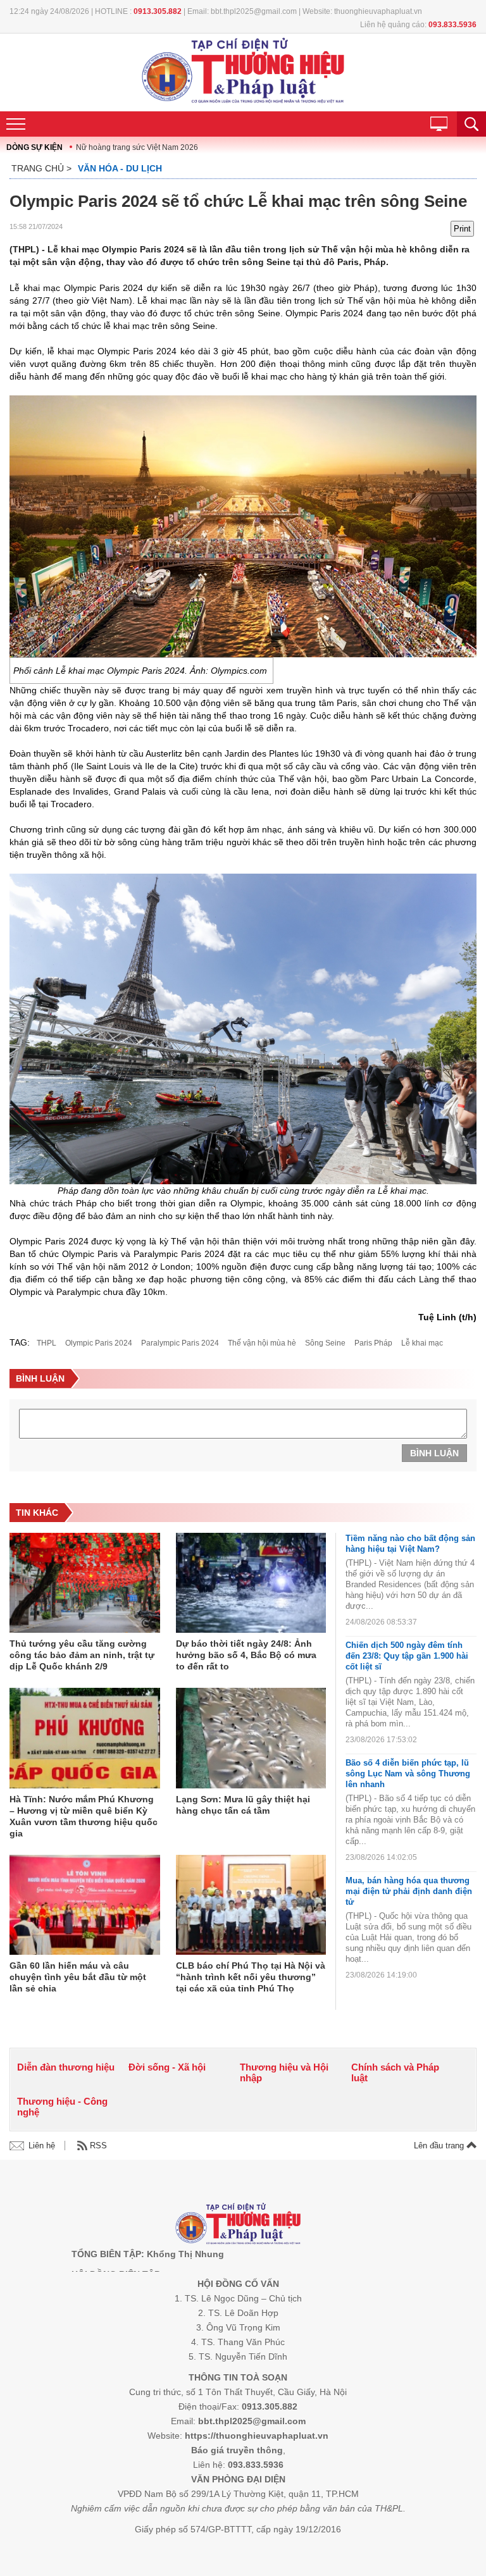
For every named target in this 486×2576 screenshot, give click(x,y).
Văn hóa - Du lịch (120, 168)
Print (462, 229)
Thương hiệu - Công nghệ (62, 2107)
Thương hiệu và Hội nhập (284, 2072)
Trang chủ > (41, 168)
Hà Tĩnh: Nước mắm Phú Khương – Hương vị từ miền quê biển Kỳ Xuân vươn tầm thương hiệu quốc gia (84, 1816)
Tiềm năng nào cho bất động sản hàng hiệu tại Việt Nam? (410, 1544)
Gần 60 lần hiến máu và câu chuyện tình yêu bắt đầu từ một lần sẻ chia (78, 1977)
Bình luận (434, 1453)
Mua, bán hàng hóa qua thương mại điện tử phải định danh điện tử (409, 1891)
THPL (47, 1343)
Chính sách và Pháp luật (395, 2072)
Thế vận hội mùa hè (262, 1343)
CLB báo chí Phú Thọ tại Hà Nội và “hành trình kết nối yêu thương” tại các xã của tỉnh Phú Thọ (251, 1977)
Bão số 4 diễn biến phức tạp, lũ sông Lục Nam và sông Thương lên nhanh (408, 1774)
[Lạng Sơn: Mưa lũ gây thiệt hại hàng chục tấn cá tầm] (251, 1739)
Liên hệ (42, 2146)
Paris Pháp (373, 1343)
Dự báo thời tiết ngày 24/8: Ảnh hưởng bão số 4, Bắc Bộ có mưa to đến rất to (246, 1655)
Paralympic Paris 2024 (180, 1343)
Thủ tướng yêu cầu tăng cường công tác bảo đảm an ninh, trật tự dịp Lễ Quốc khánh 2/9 (82, 1655)
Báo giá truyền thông (237, 2450)
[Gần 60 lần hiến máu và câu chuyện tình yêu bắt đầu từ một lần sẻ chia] (85, 1906)
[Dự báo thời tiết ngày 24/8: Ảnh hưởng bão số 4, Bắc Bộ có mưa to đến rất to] (251, 1584)
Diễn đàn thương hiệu (66, 2067)
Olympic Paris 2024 (99, 1343)
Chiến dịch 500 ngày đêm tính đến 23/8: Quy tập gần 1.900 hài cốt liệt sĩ (407, 1656)
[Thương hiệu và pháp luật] (238, 2225)
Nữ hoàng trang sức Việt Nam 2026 (137, 147)
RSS (98, 2146)
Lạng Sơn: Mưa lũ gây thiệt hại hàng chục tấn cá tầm (243, 1805)
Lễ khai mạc (422, 1343)
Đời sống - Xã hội (167, 2067)
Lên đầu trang (440, 2146)
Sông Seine (325, 1343)
